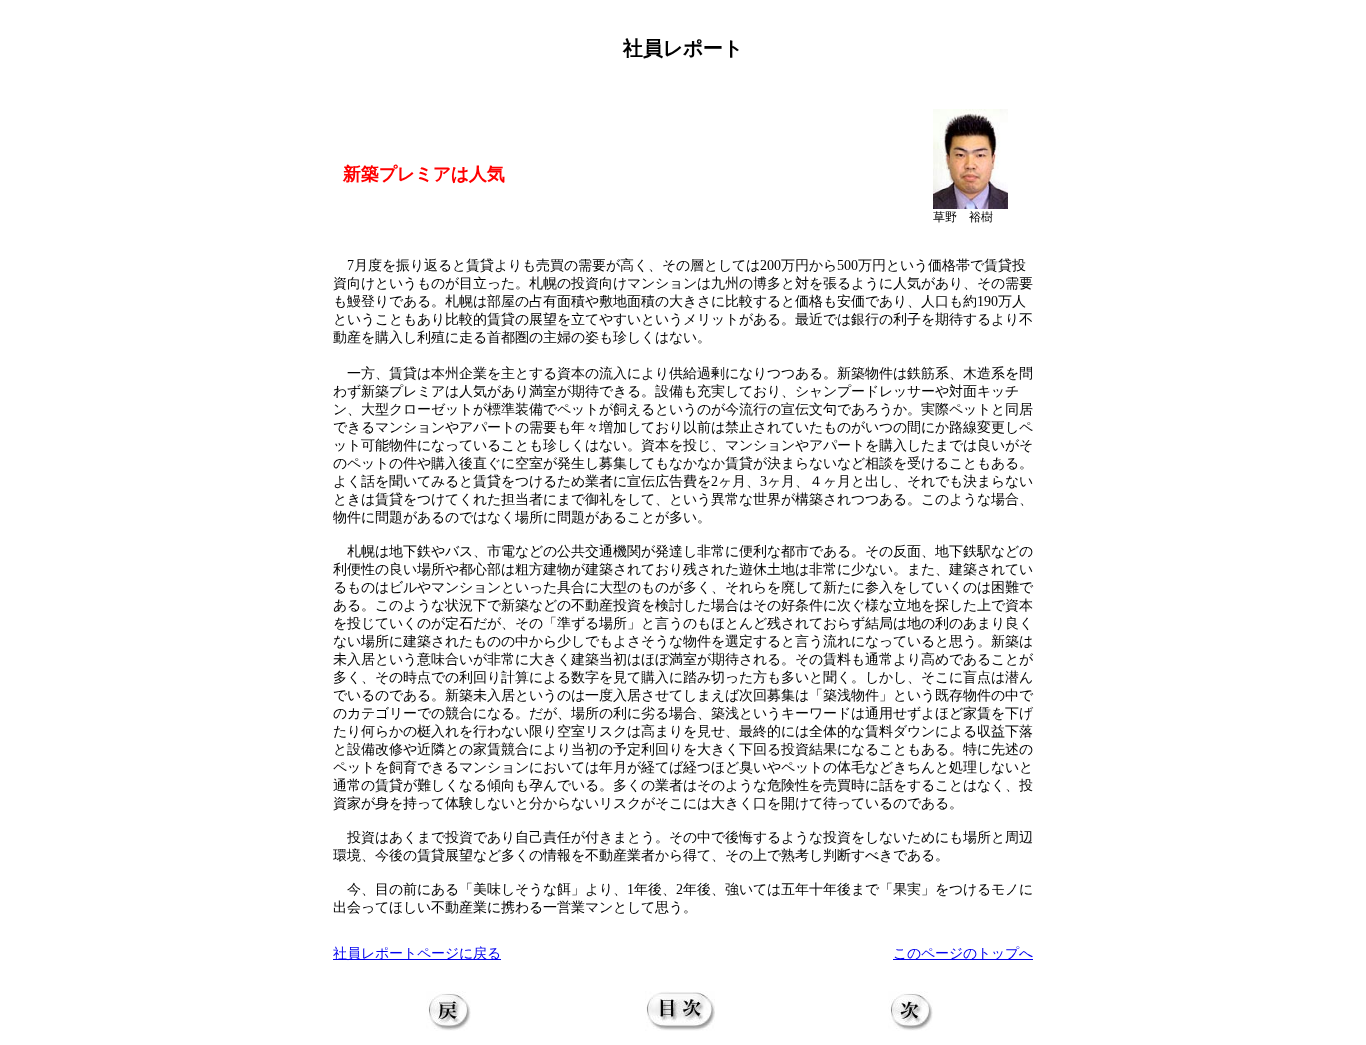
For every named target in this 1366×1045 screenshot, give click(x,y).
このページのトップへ (963, 953)
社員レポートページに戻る (417, 953)
